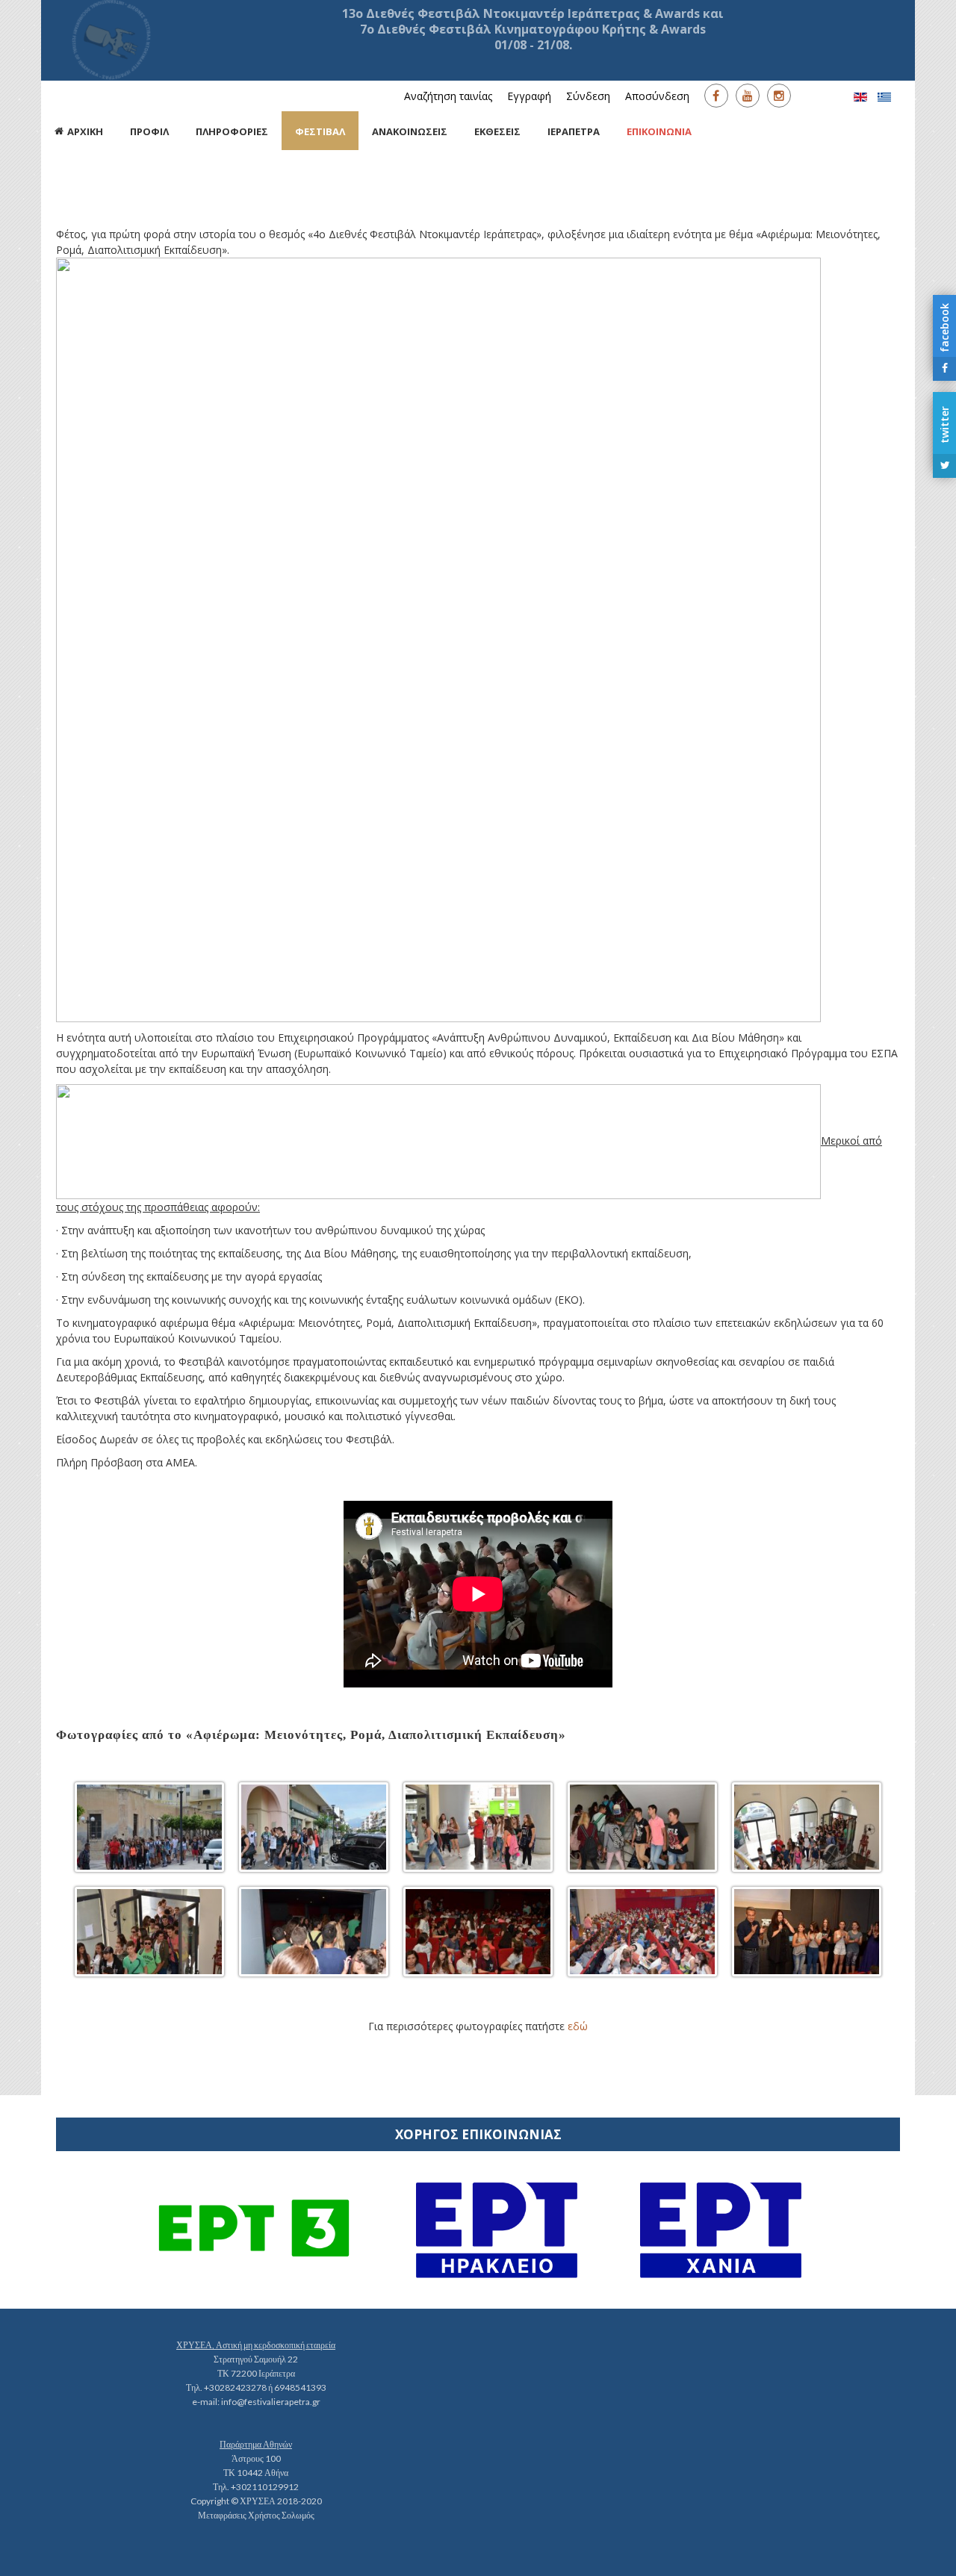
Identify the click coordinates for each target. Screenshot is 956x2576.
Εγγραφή (529, 96)
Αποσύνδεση (657, 96)
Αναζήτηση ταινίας (448, 96)
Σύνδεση (588, 96)
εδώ (578, 2026)
